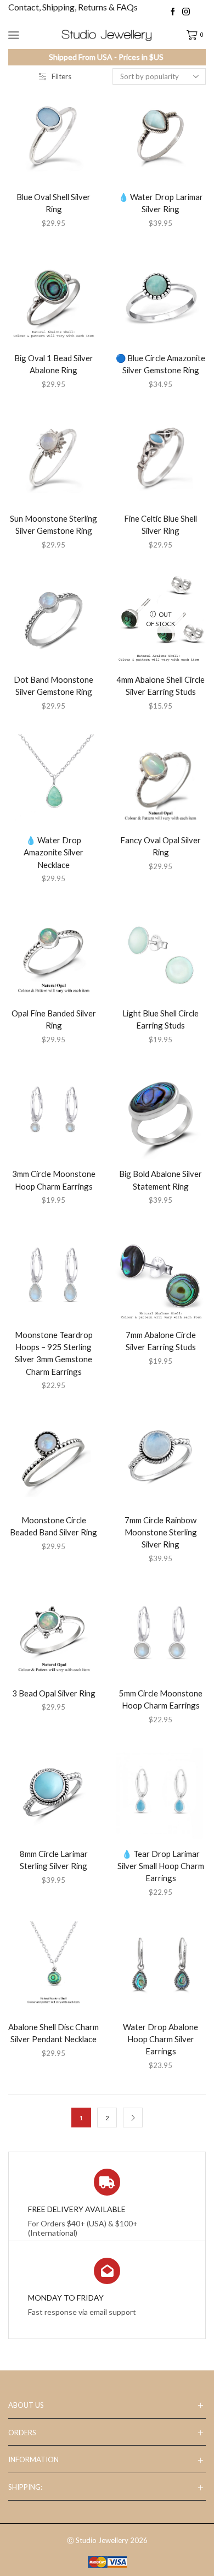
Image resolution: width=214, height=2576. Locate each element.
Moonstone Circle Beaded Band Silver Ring (54, 1526)
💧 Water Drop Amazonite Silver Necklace (54, 852)
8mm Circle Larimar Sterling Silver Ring (54, 1860)
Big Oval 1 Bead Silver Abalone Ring (54, 364)
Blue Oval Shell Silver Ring (54, 203)
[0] (187, 35)
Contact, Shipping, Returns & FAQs (73, 7)
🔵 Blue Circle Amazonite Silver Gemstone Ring (161, 364)
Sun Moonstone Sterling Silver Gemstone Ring (54, 524)
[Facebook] (173, 12)
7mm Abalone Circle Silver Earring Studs (161, 1341)
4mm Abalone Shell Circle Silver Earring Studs (161, 686)
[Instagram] (186, 12)
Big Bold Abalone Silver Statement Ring (161, 1180)
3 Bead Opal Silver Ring (54, 1693)
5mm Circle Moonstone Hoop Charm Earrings (161, 1699)
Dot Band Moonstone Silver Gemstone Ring (54, 686)
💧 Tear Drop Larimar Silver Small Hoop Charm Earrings (161, 1866)
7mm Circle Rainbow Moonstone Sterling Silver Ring (161, 1532)
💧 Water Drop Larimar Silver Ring (161, 203)
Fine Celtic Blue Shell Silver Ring (161, 524)
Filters (61, 76)
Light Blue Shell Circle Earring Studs (161, 1019)
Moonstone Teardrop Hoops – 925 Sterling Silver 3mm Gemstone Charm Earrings (54, 1353)
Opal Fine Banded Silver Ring (54, 1019)
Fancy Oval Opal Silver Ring (161, 846)
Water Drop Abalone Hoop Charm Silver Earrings (161, 2039)
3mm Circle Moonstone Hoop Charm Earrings (54, 1180)
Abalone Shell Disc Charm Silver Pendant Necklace (54, 2033)
